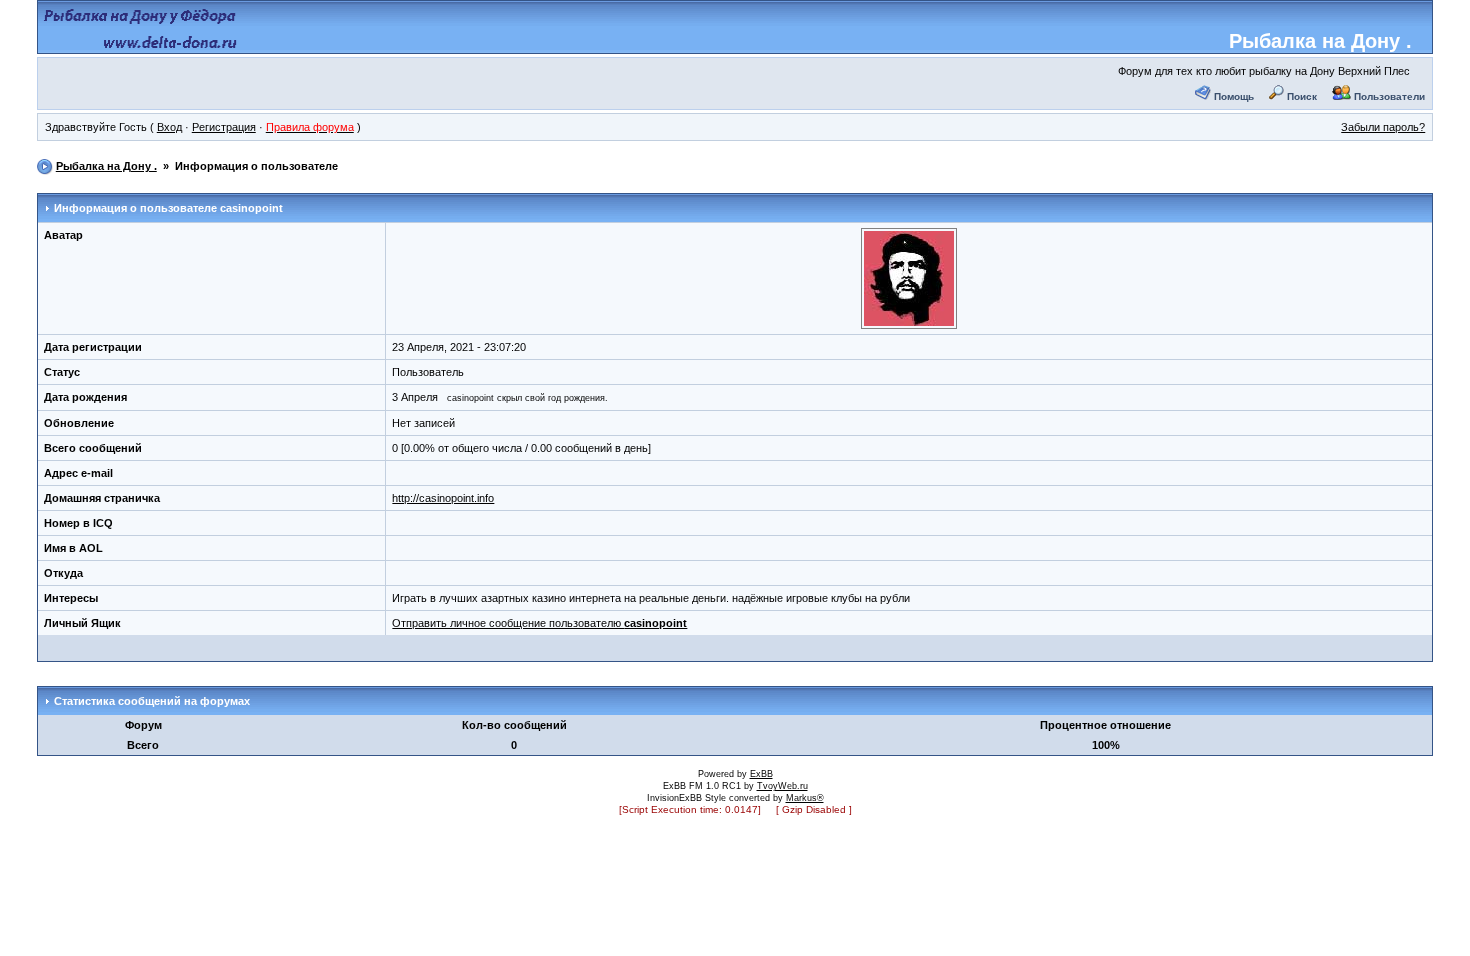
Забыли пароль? (1383, 127)
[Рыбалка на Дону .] (141, 46)
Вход (169, 127)
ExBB (761, 774)
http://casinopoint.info (443, 498)
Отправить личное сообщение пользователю (539, 623)
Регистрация (224, 127)
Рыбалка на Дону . (1320, 41)
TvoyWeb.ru (782, 786)
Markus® (805, 798)
